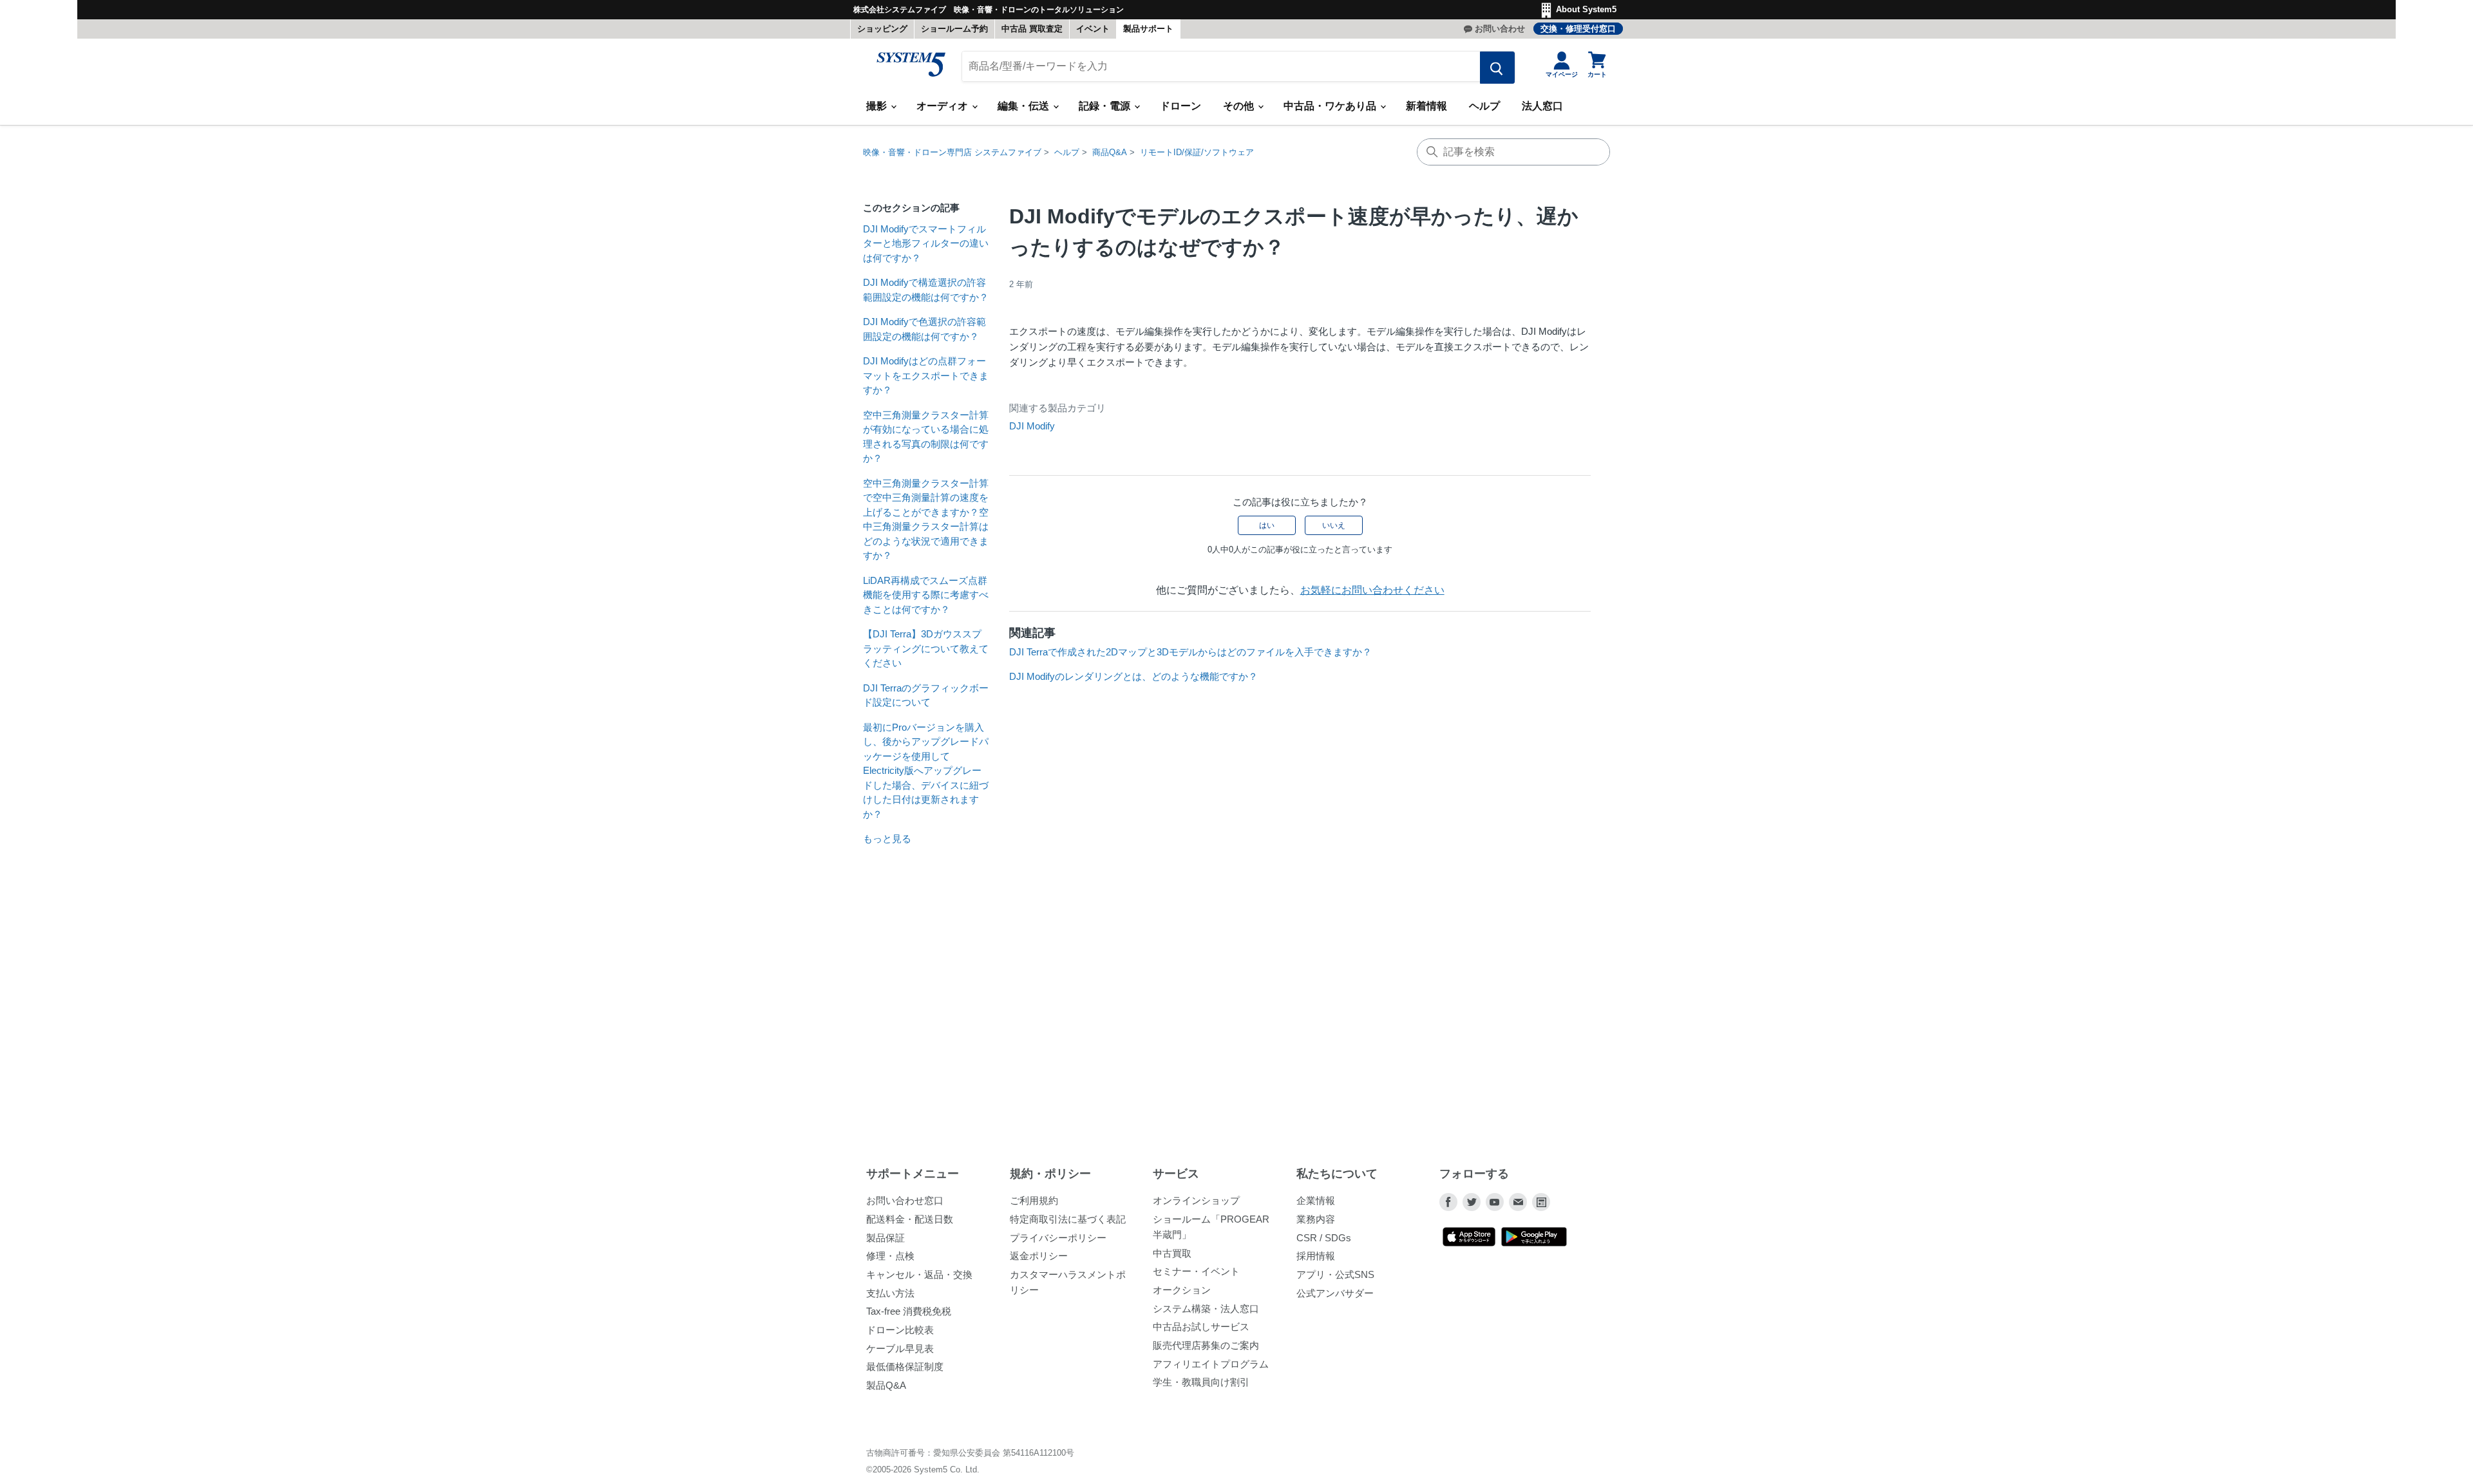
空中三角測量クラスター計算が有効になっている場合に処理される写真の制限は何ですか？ (926, 437)
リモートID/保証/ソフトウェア (1197, 152)
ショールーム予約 (954, 29)
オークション (1182, 1290)
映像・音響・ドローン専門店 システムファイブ (952, 152)
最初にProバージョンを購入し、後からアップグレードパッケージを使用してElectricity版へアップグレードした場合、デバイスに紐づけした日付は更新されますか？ (926, 771)
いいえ (1334, 525)
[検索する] (1497, 68)
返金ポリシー (1039, 1256)
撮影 (878, 106)
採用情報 (1316, 1256)
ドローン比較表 (900, 1330)
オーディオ (943, 106)
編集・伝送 (1025, 106)
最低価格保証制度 (905, 1367)
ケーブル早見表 (900, 1348)
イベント (1093, 29)
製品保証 (886, 1238)
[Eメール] (1518, 1202)
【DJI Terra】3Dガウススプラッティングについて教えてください (926, 648)
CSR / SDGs (1324, 1238)
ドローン (1180, 106)
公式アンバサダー (1335, 1293)
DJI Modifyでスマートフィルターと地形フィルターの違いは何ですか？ (926, 243)
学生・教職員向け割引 (1201, 1382)
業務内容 (1316, 1219)
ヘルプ (1484, 106)
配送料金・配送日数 (910, 1219)
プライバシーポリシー (1058, 1238)
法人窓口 (1542, 106)
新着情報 (1426, 106)
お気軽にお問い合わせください (1372, 590)
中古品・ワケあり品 (1331, 106)
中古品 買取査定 (1032, 29)
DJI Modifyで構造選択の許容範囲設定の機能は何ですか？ (926, 290)
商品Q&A (1110, 152)
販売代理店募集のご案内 (1206, 1345)
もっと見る (887, 839)
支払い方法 (890, 1293)
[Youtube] (1495, 1202)
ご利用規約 (1034, 1200)
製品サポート (1148, 29)
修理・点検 (890, 1256)
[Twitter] (1472, 1202)
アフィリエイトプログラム (1211, 1364)
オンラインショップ (1196, 1200)
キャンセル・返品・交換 (919, 1274)
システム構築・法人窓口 (1206, 1309)
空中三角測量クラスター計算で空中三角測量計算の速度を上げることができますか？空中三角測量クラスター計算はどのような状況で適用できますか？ (926, 520)
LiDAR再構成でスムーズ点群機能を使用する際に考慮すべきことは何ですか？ (926, 595)
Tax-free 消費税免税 (909, 1311)
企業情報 (1316, 1200)
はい (1267, 525)
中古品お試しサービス (1201, 1327)
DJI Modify (1032, 426)
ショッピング (882, 29)
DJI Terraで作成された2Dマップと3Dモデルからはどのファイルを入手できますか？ (1190, 652)
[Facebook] (1448, 1202)
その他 (1240, 106)
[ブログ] (1541, 1202)
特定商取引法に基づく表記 (1068, 1219)
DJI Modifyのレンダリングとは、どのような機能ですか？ (1133, 676)
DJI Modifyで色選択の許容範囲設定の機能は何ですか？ (924, 329)
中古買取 (1172, 1253)
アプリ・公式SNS (1335, 1274)
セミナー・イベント (1196, 1271)
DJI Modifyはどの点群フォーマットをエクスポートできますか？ (926, 375)
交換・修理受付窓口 (1578, 29)
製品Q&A (886, 1385)
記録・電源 (1106, 106)
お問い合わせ (1500, 29)
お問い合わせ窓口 (905, 1200)
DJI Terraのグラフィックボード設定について (926, 695)
